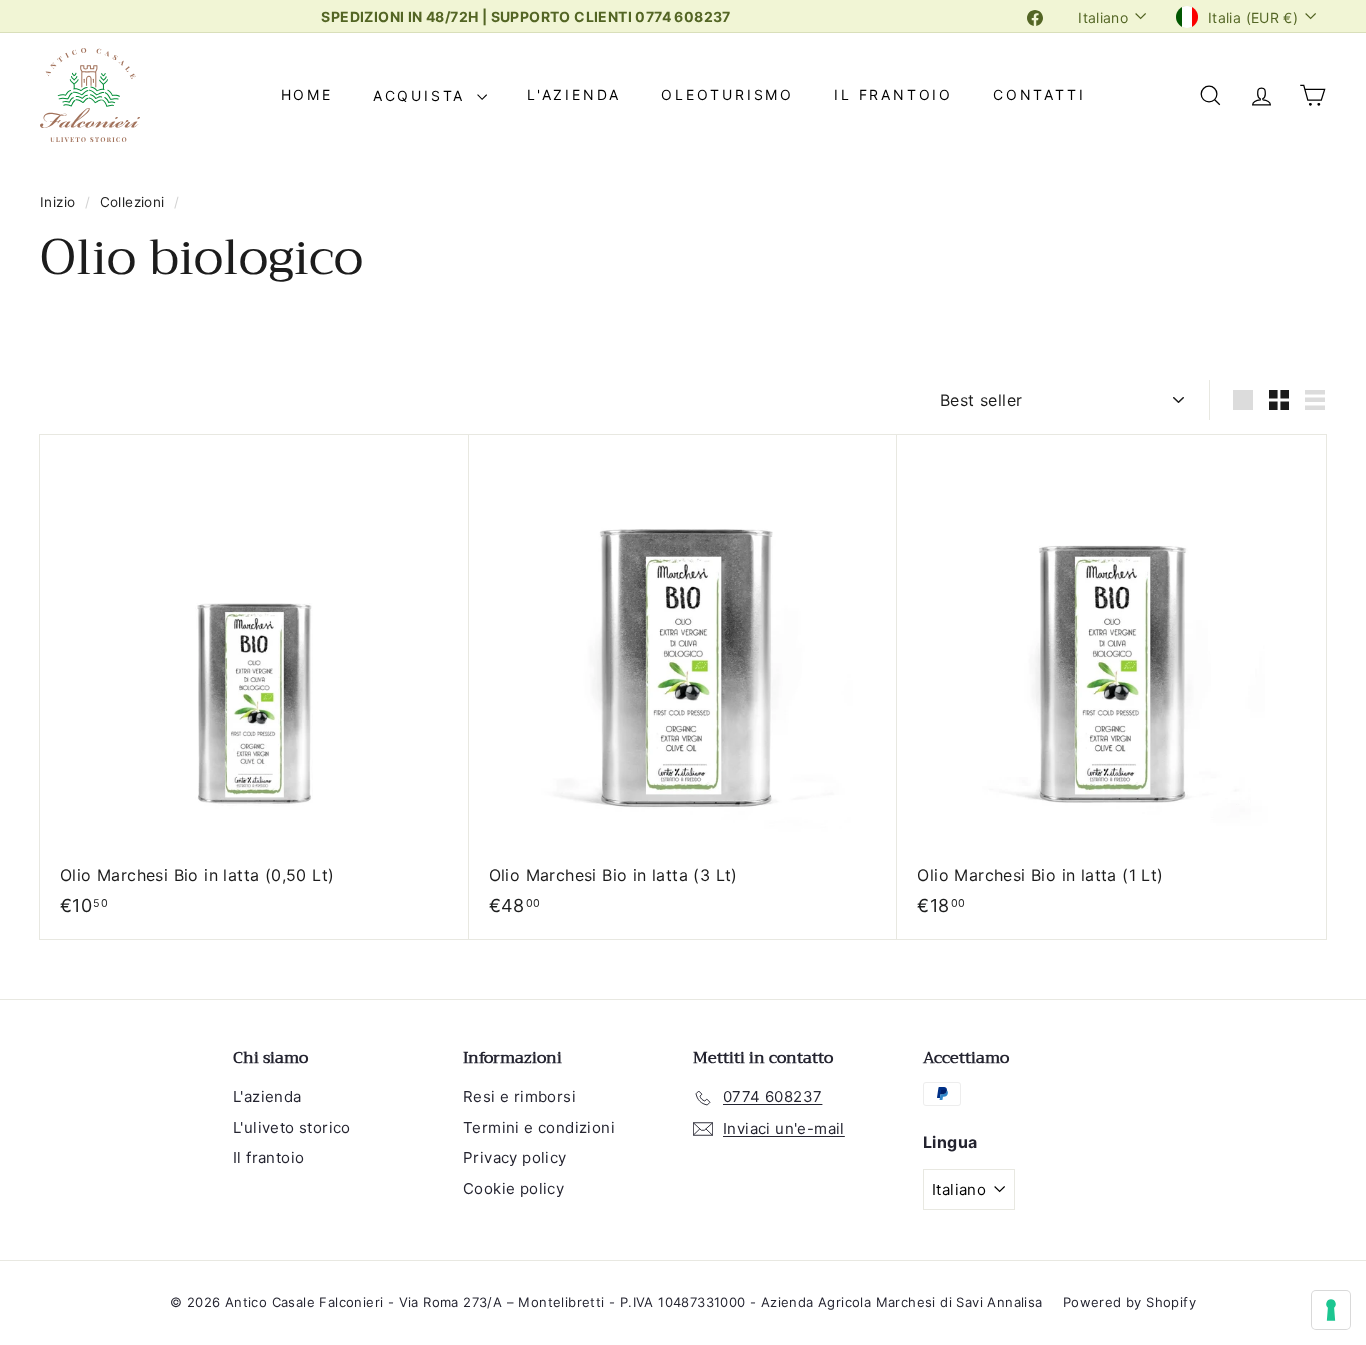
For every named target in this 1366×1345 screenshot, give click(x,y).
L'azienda (574, 95)
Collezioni (134, 202)
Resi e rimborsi (519, 1096)
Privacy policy (515, 1157)
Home (307, 95)
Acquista (422, 95)
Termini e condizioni (539, 1127)
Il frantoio (893, 95)
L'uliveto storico (292, 1127)
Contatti (1039, 95)
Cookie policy (513, 1188)
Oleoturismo (727, 95)
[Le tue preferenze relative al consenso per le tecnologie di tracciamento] (1331, 1310)
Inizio (60, 202)
